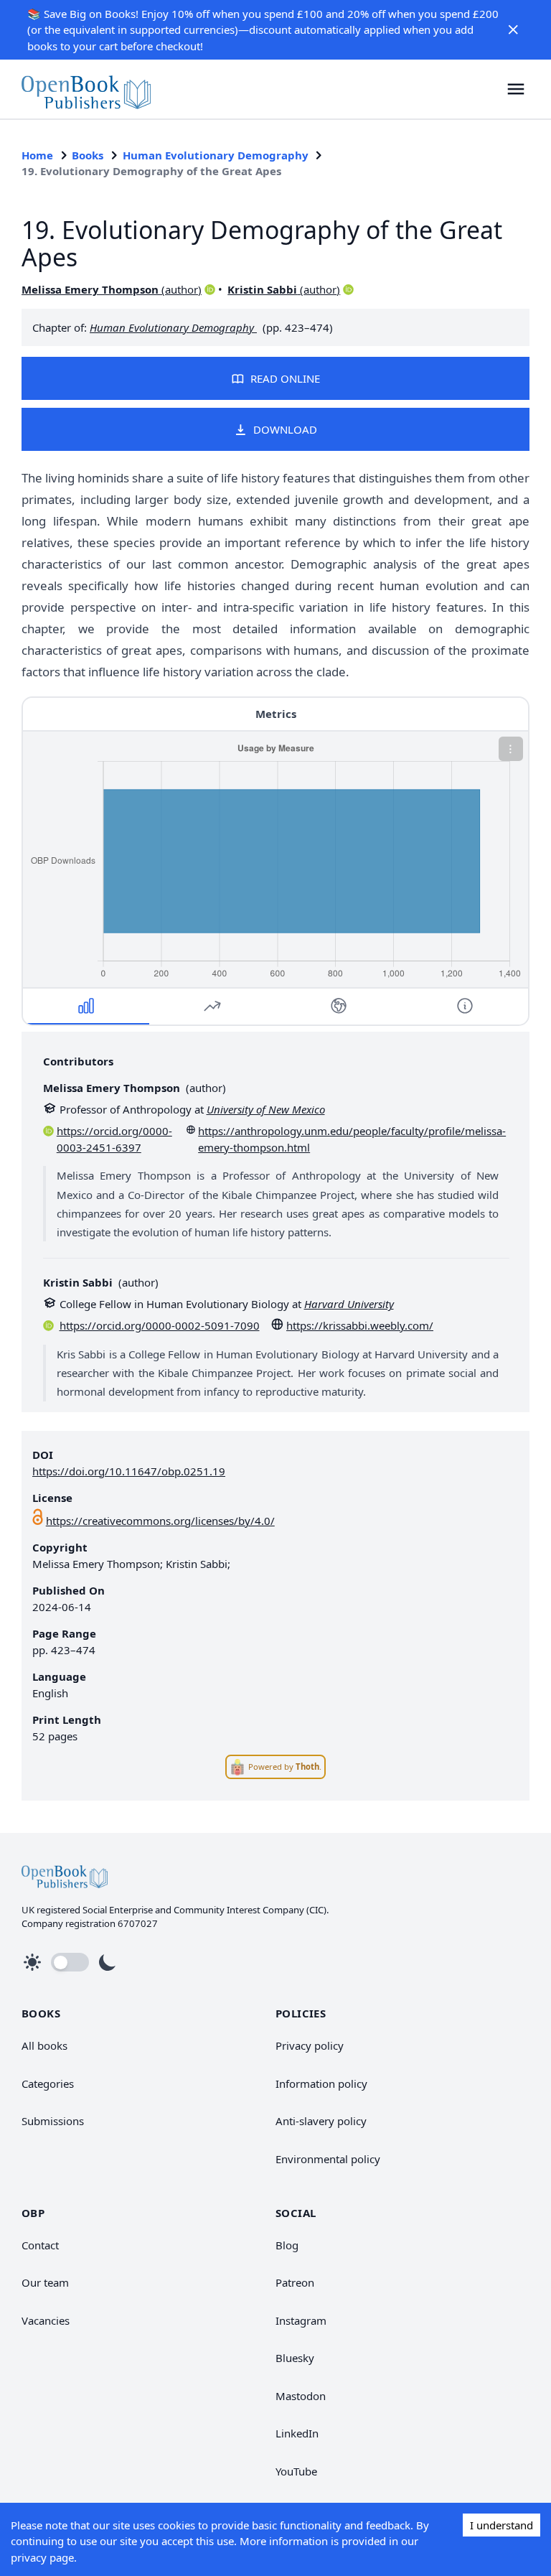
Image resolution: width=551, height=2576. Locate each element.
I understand (501, 2525)
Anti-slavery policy (321, 2121)
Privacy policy (310, 2045)
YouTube (296, 2471)
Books (88, 155)
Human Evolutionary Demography (216, 155)
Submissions (53, 2121)
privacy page (42, 2557)
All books (44, 2045)
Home (37, 155)
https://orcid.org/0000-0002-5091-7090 (160, 1325)
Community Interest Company (239, 1910)
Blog (287, 2245)
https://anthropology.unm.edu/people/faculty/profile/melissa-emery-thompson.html (352, 1139)
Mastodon (301, 2396)
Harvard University (349, 1304)
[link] (86, 89)
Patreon (295, 2282)
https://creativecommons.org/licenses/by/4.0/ (160, 1521)
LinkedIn (297, 2433)
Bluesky (295, 2358)
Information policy (321, 2083)
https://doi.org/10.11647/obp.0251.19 (129, 1471)
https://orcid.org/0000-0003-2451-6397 (114, 1139)
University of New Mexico (266, 1109)
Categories (48, 2083)
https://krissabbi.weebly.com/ (360, 1325)
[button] (514, 29)
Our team (45, 2282)
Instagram (301, 2320)
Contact (40, 2245)
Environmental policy (328, 2159)
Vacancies (46, 2320)
